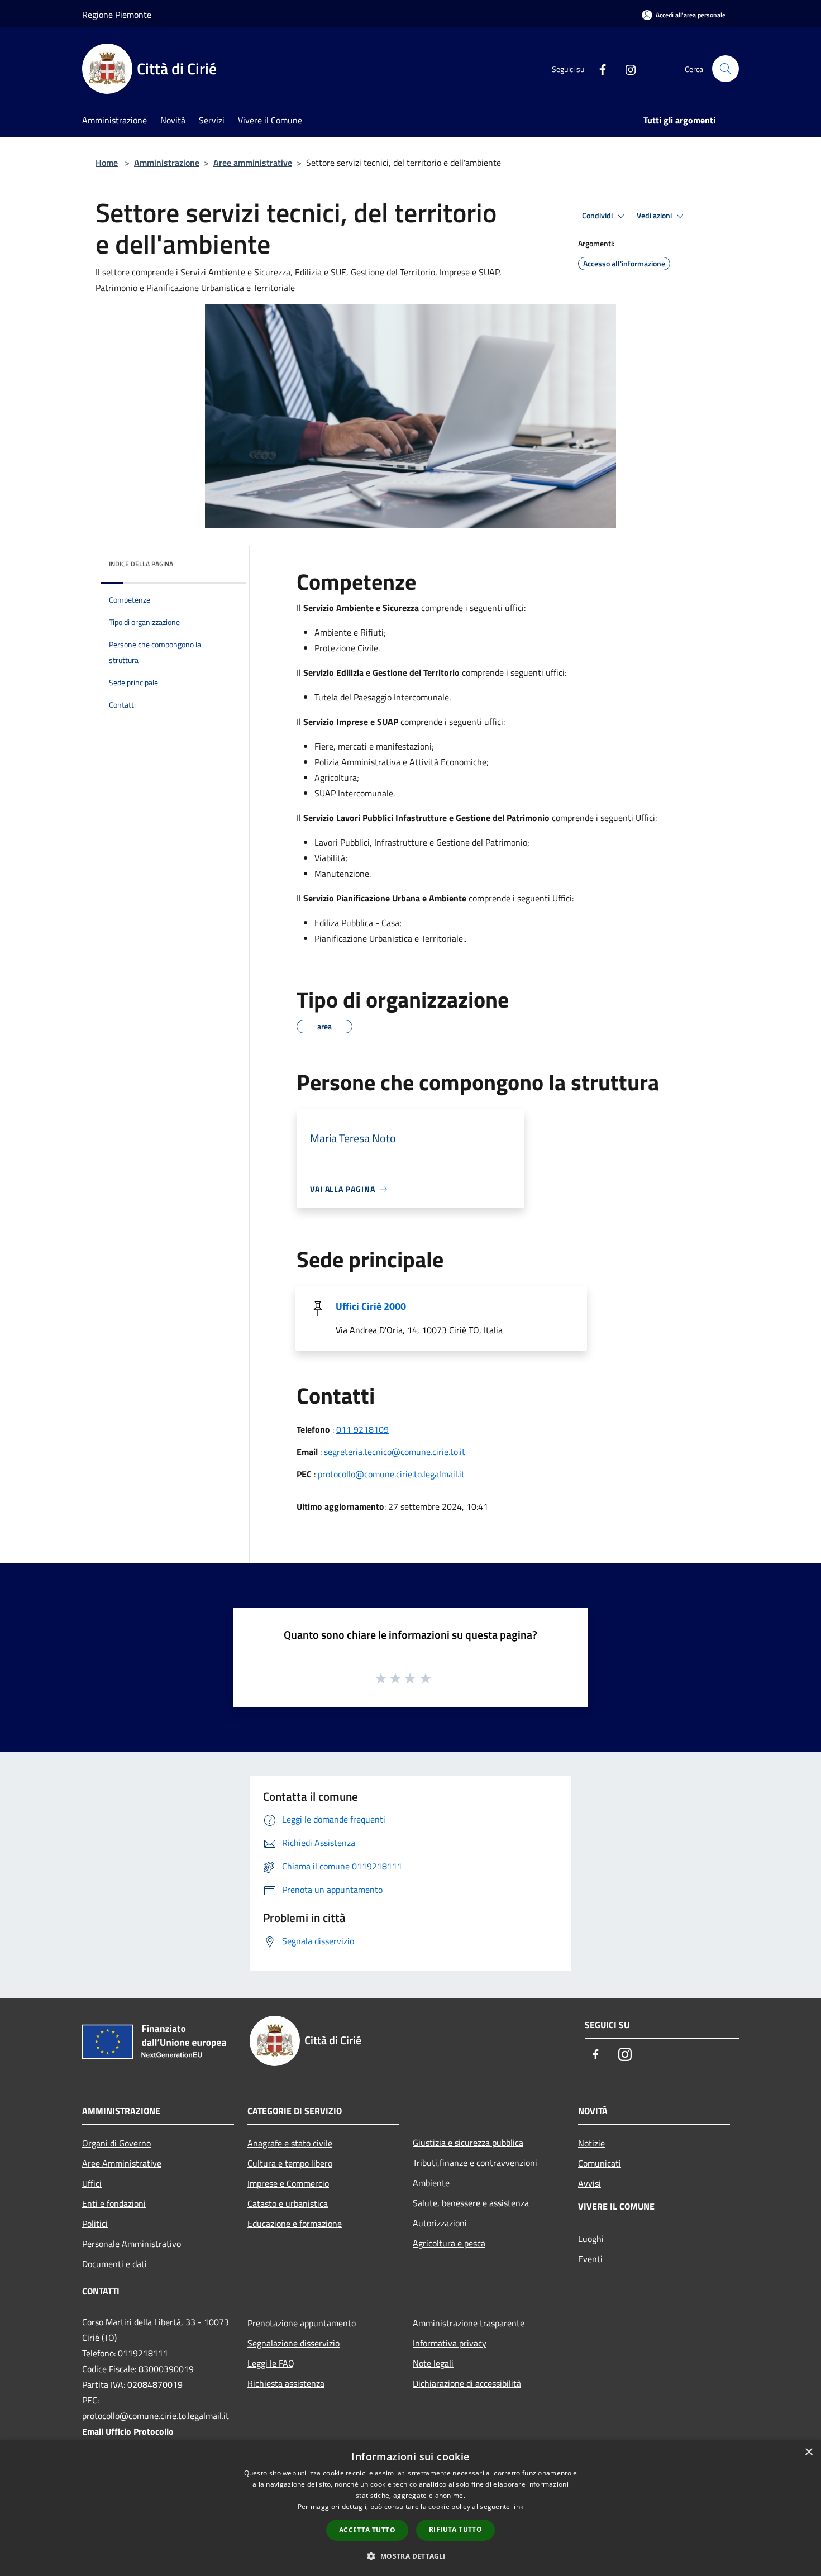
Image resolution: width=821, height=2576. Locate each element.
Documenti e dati (114, 2264)
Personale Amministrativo (132, 2244)
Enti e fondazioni (114, 2203)
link (518, 2506)
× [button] (808, 2452)
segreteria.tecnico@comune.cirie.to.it (395, 1452)
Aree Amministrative (122, 2163)
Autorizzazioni (440, 2223)
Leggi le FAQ (271, 2363)
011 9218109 (362, 1429)
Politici (95, 2224)
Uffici (92, 2183)
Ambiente (431, 2183)
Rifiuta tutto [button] (455, 2529)
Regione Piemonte (117, 15)
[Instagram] (626, 69)
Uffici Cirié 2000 (371, 1306)
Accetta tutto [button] (367, 2530)
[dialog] (410, 2508)
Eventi (590, 2259)
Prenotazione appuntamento (302, 2323)
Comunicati (600, 2163)
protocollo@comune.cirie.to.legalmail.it (391, 1474)
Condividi (598, 216)
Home (107, 163)
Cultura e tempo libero (290, 2163)
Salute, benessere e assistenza (471, 2203)
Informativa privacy (450, 2343)
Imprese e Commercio (288, 2183)
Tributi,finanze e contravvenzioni (475, 2163)
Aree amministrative (253, 163)
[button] (410, 2556)
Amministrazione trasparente (469, 2323)
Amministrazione (167, 163)
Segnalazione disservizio (293, 2343)
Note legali (433, 2363)
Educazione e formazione (295, 2224)
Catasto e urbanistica (288, 2203)
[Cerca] (725, 69)
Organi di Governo (116, 2143)
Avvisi (590, 2183)
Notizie (591, 2143)
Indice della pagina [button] (141, 564)
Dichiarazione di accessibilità (467, 2383)
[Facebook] (598, 69)
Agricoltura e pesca (449, 2243)
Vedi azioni (655, 216)
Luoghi (591, 2239)
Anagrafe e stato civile (290, 2143)
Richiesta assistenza (286, 2383)
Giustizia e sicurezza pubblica (468, 2143)
